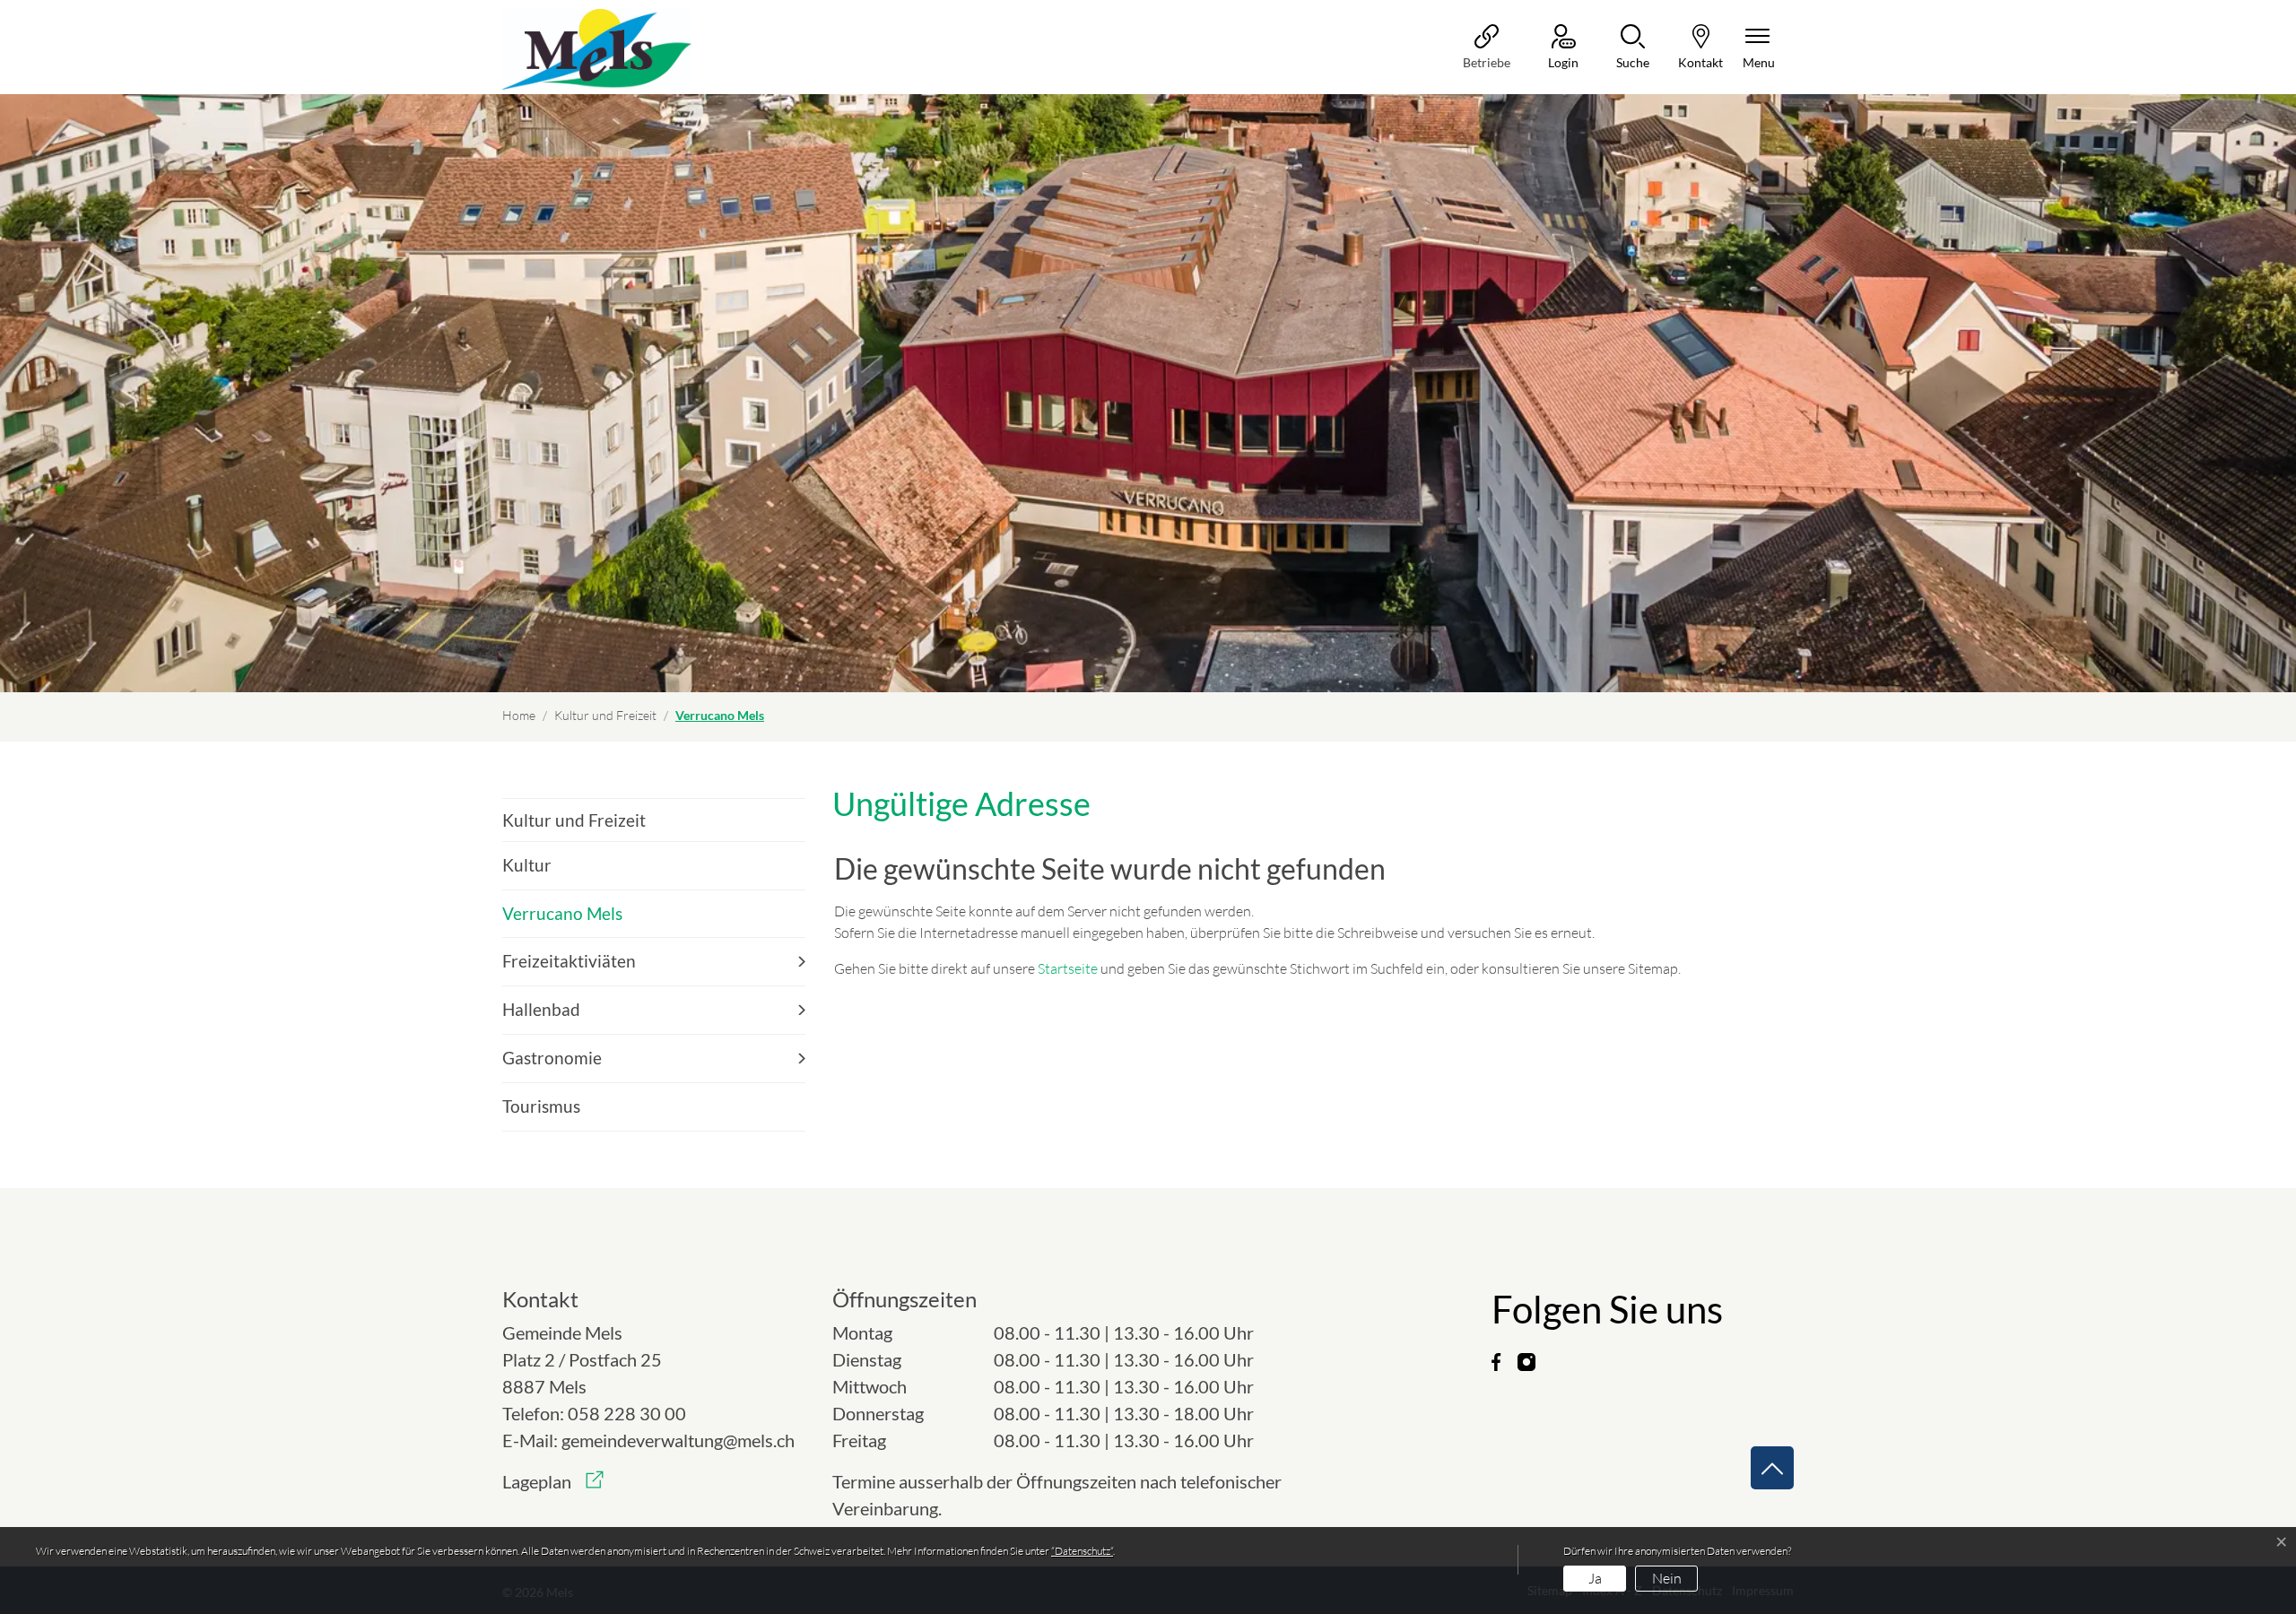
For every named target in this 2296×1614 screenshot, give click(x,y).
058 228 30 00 (627, 1413)
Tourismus (541, 1106)
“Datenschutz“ (1082, 1551)
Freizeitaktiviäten (569, 961)
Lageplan (553, 1481)
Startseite (1068, 968)
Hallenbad (541, 1009)
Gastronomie (552, 1058)
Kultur (527, 865)
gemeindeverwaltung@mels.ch (678, 1440)
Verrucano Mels (562, 920)
